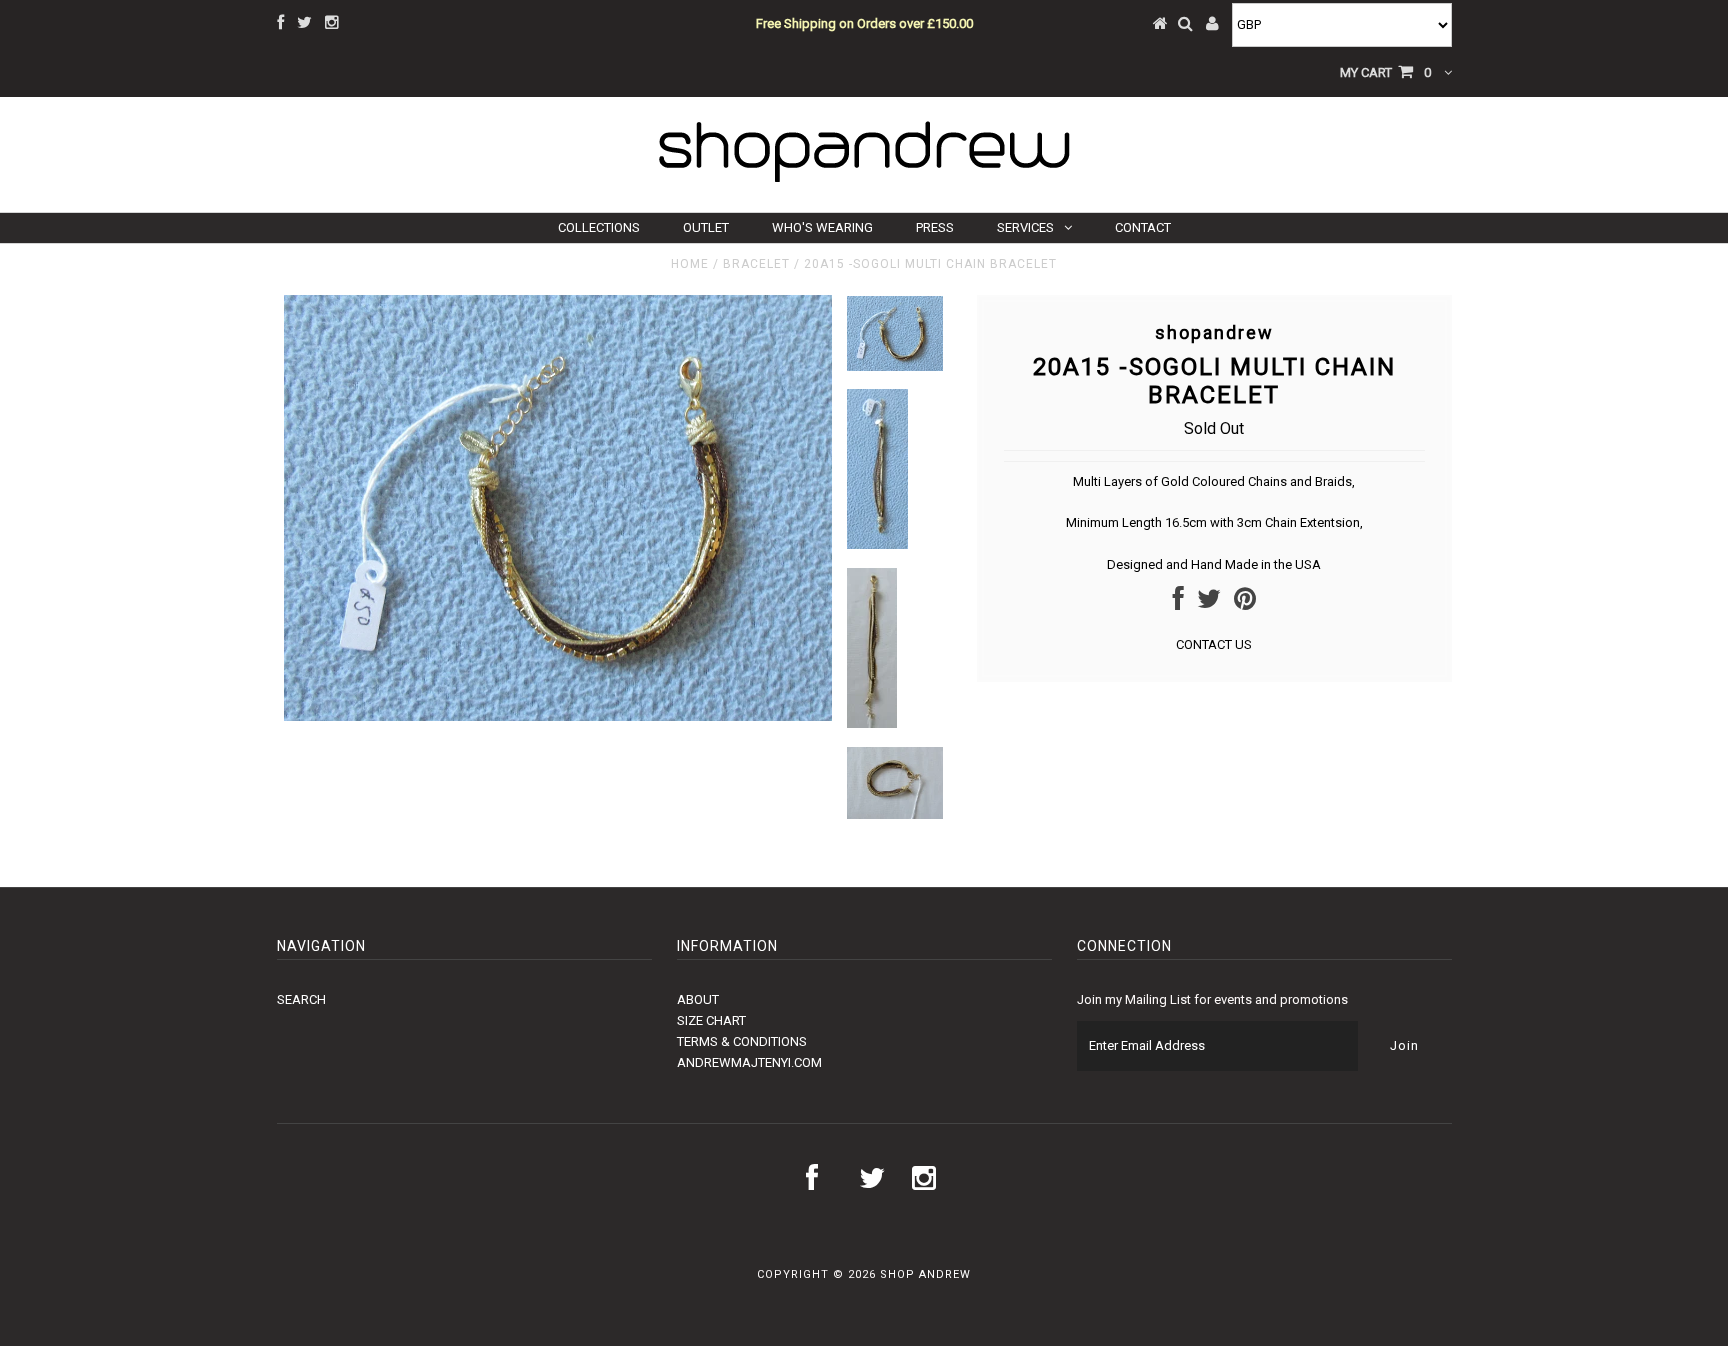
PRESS (935, 227)
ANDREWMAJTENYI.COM (749, 1062)
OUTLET (706, 227)
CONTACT (1143, 227)
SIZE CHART (711, 1020)
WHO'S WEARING (822, 227)
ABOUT (698, 999)
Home (690, 264)
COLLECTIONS (599, 227)
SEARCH (301, 999)
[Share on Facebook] (1178, 603)
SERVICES (1025, 227)
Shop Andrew (925, 1274)
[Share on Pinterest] (1245, 603)
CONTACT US (1214, 644)
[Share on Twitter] (1209, 603)
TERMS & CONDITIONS (742, 1041)
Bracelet (756, 264)
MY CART (1385, 72)
